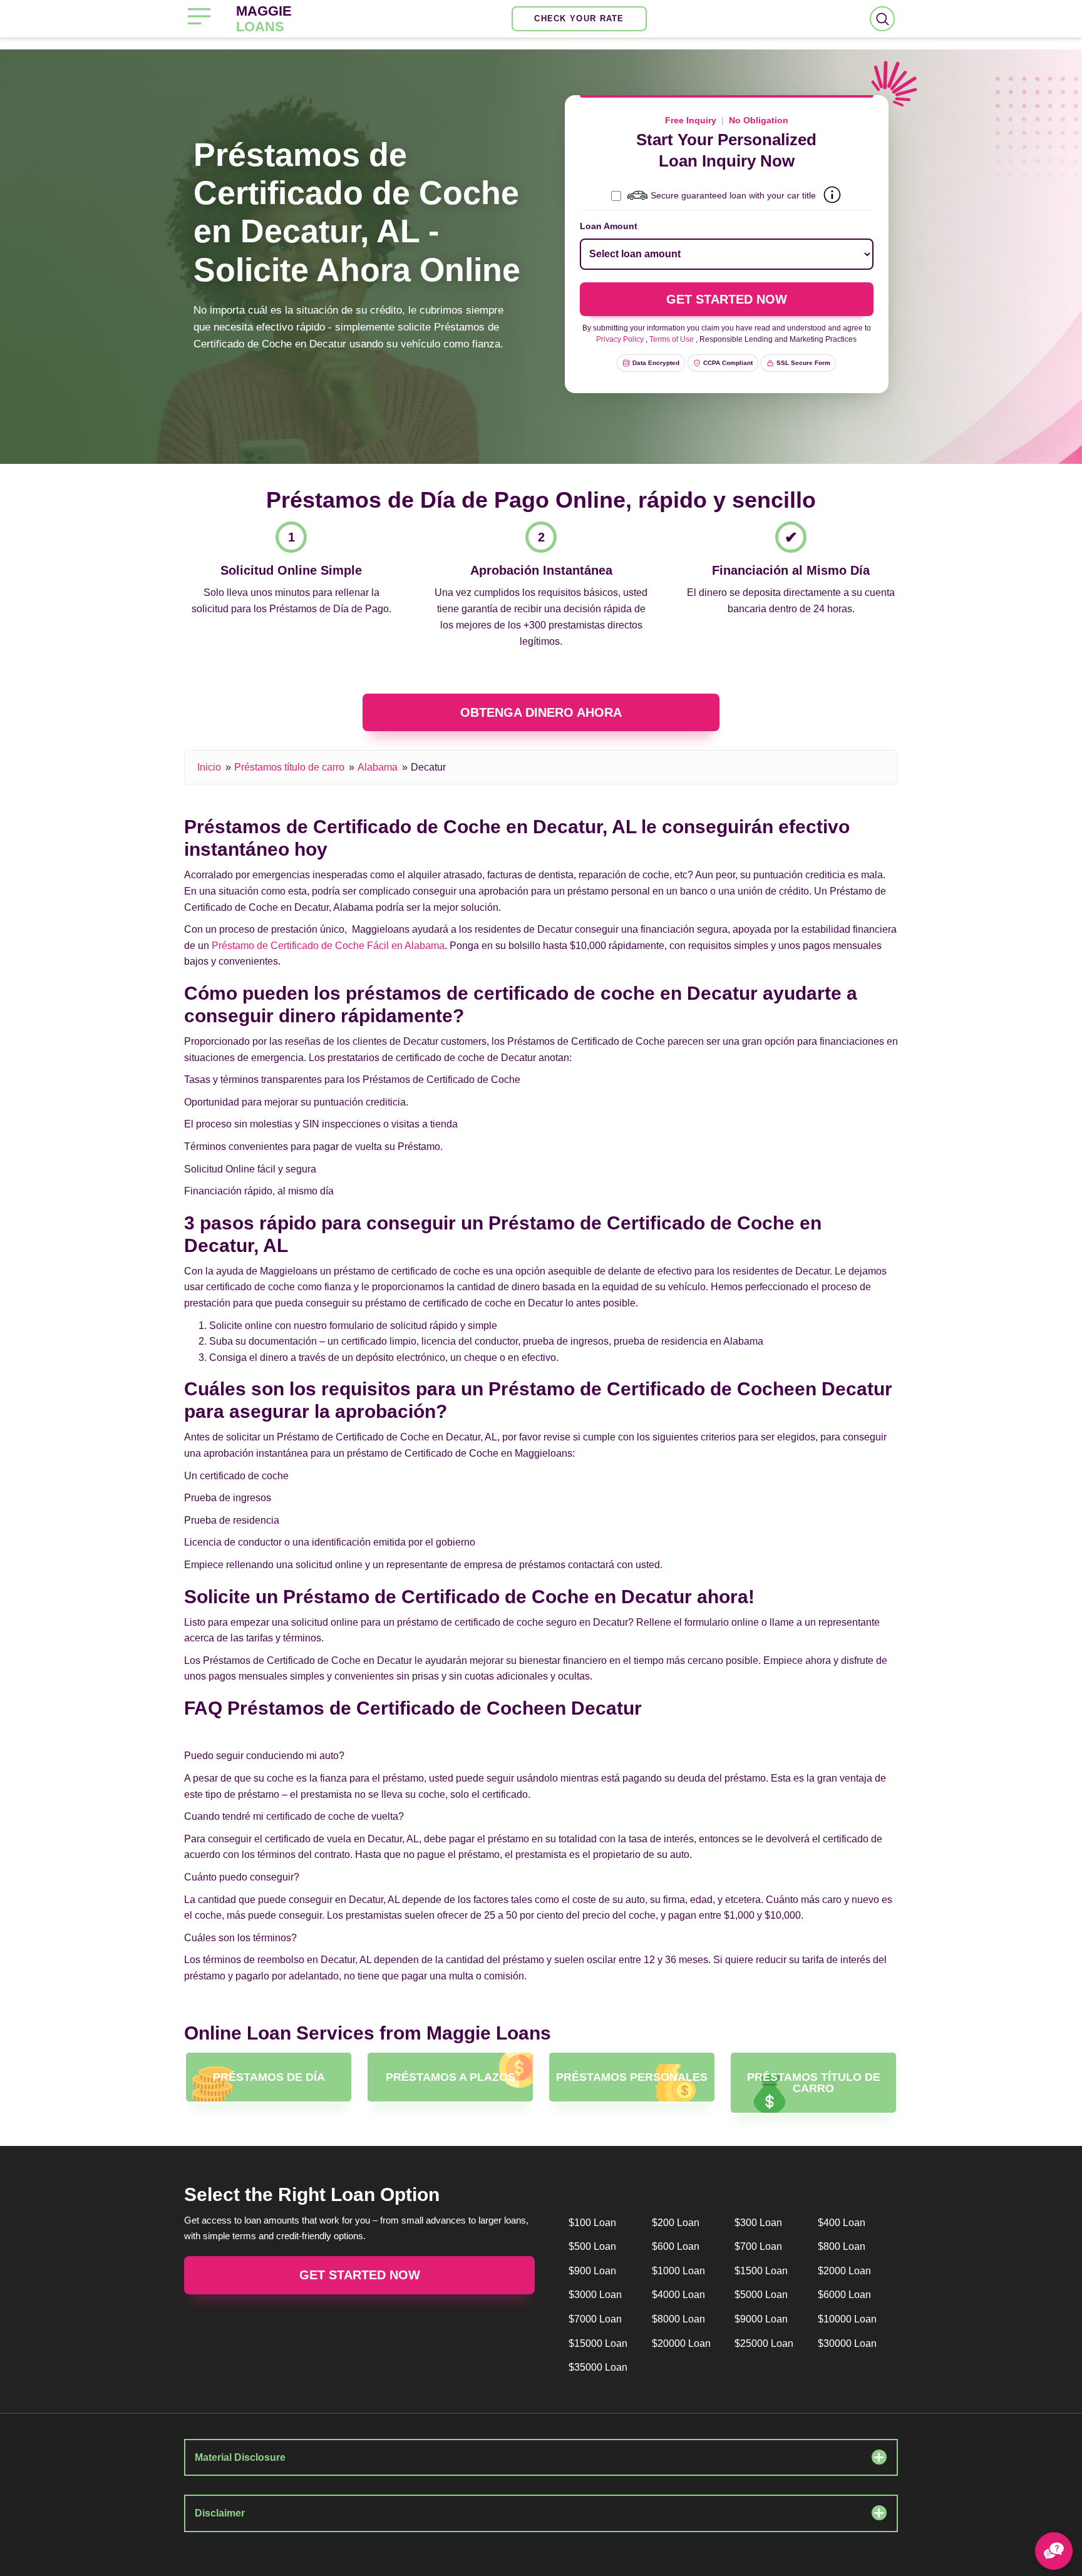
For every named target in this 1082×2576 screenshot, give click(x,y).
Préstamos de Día (269, 2077)
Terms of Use (672, 339)
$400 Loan (842, 2223)
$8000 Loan (678, 2319)
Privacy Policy (620, 339)
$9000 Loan (761, 2319)
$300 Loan (758, 2223)
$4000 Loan (678, 2295)
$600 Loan (676, 2246)
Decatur (428, 767)
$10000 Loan (847, 2319)
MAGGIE (264, 19)
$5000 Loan (761, 2295)
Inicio (209, 767)
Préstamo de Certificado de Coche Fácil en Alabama (328, 946)
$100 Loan (592, 2223)
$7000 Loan (595, 2319)
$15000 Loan (598, 2343)
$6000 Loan (844, 2295)
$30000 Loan (847, 2343)
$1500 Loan (761, 2271)
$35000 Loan (598, 2367)
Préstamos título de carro (289, 767)
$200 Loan (676, 2223)
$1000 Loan (678, 2271)
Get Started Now (360, 2275)
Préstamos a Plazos (451, 2077)
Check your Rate (579, 18)
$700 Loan (758, 2246)
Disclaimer (220, 2513)
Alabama (378, 767)
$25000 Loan (764, 2343)
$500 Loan (592, 2246)
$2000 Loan (844, 2271)
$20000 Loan (681, 2343)
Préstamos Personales (632, 2077)
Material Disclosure (240, 2457)
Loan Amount (609, 226)
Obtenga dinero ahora (541, 712)
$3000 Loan (595, 2295)
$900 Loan (592, 2271)
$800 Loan (842, 2246)
